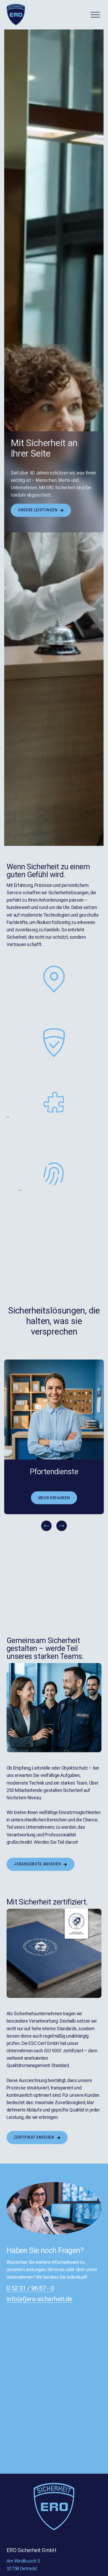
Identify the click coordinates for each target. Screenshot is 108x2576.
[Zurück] (46, 1526)
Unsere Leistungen (38, 510)
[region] (54, 1446)
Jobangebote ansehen (38, 1864)
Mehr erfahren (54, 1498)
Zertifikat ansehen (34, 2137)
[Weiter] (62, 1526)
